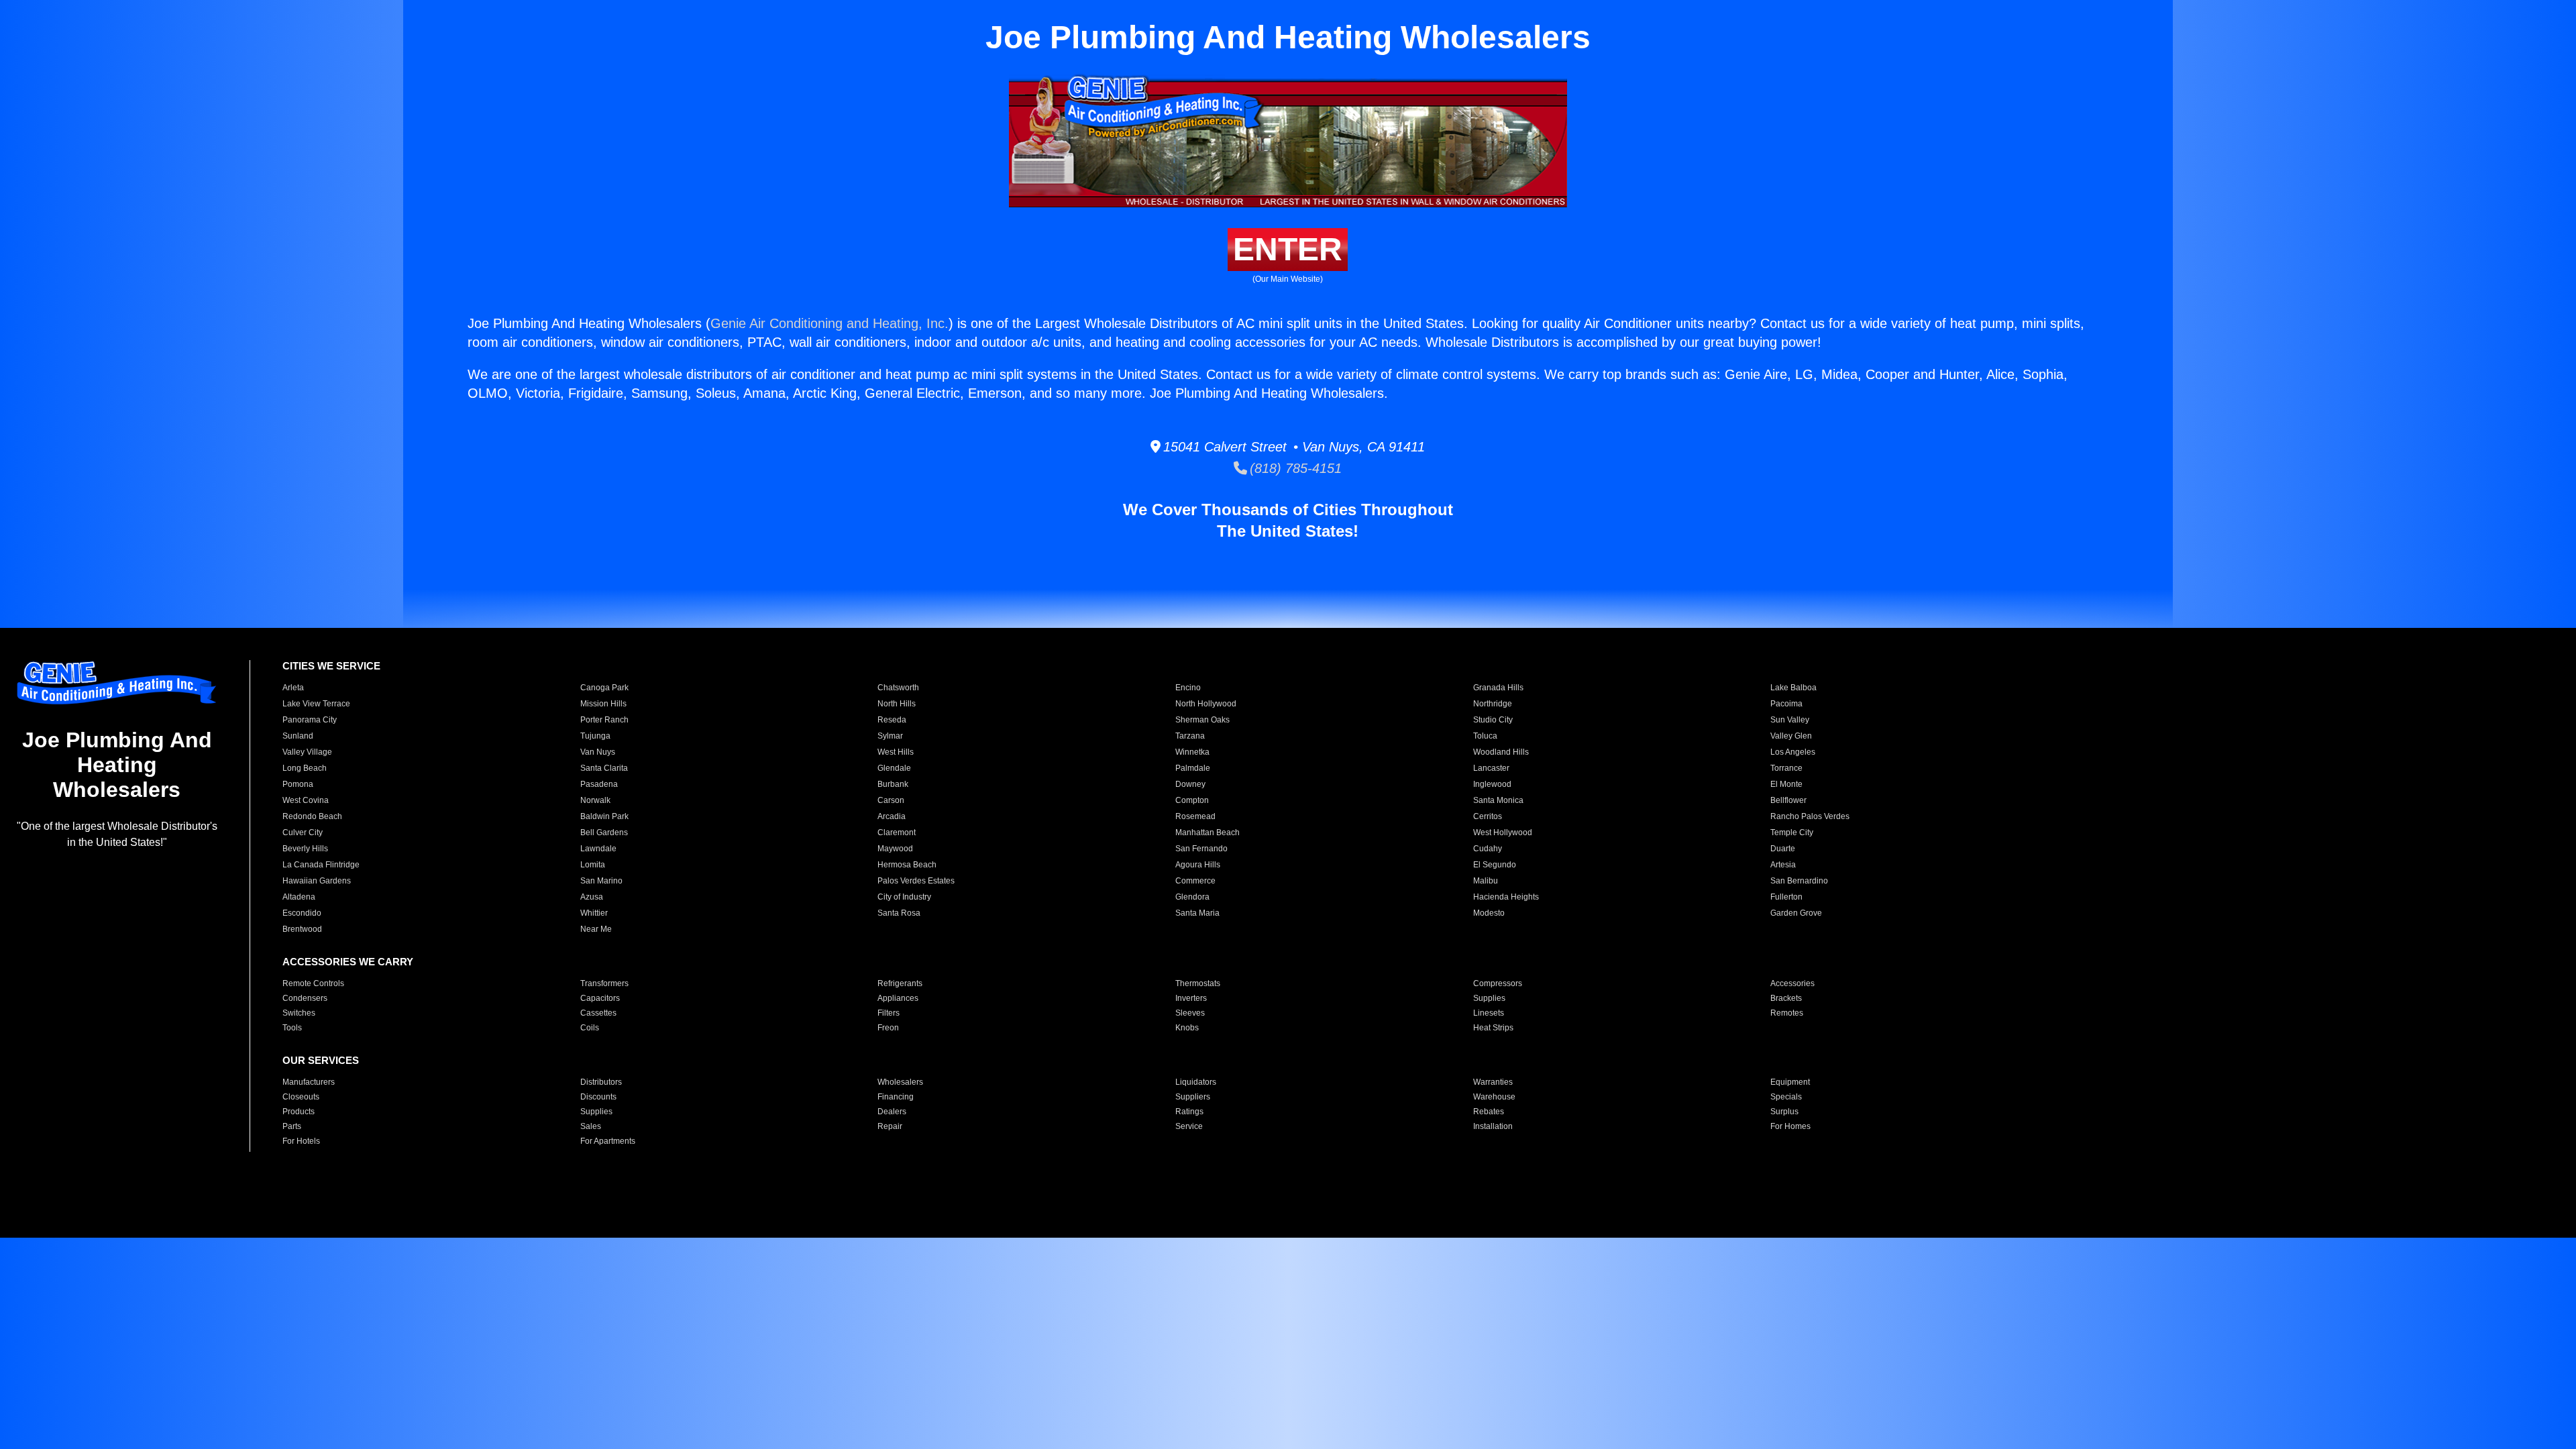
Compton (1192, 800)
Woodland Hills (1501, 752)
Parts (292, 1126)
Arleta (293, 688)
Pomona (298, 784)
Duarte (1783, 849)
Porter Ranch (604, 720)
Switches (299, 1013)
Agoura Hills (1198, 865)
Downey (1190, 784)
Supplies (1489, 998)
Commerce (1195, 881)
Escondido (302, 913)
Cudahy (1488, 849)
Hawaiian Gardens (317, 881)
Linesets (1489, 1013)
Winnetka (1192, 752)
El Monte (1786, 784)
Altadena (299, 897)
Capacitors (600, 998)
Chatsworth (898, 688)
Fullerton (1786, 897)
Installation (1493, 1126)
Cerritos (1488, 816)
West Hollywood (1503, 833)
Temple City (1792, 833)
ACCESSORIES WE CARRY (348, 962)
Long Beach (305, 768)
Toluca (1485, 736)
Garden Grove (1796, 913)
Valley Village (307, 752)
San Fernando (1201, 849)
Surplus (1784, 1112)
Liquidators (1196, 1082)
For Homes (1790, 1126)
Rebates (1489, 1112)
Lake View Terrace (316, 704)
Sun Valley (1790, 720)
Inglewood (1492, 784)
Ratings (1189, 1112)
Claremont (897, 833)
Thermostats (1198, 983)
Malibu (1486, 881)
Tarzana (1190, 736)
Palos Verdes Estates (916, 881)
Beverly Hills (305, 849)
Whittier (594, 913)
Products (299, 1112)
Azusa (592, 897)
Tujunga (595, 736)
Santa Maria (1197, 913)
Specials (1786, 1097)
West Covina (306, 800)
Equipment (1790, 1082)
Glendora (1192, 897)
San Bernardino (1799, 881)
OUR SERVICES (321, 1060)
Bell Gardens (604, 833)
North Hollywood (1206, 704)
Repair (890, 1126)
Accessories (1792, 983)
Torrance (1786, 768)
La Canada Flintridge (321, 865)
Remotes (1787, 1013)
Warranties (1493, 1082)
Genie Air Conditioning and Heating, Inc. (829, 323)
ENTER (1288, 249)
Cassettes (598, 1013)
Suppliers (1193, 1097)
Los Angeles (1793, 752)
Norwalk (595, 800)
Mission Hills (603, 704)
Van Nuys (598, 752)
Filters (889, 1013)
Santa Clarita (604, 768)
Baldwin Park (604, 816)
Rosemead (1195, 816)
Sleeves (1190, 1013)
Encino (1188, 688)
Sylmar (890, 736)
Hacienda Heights (1506, 897)
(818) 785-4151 (1294, 468)
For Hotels (301, 1141)
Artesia (1783, 865)
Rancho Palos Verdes (1810, 816)
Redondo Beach (312, 816)
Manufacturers (309, 1082)
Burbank (893, 784)
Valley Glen (1791, 736)
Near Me (596, 929)
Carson (891, 800)
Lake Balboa (1793, 688)
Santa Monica (1498, 800)
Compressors (1498, 983)
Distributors (601, 1082)
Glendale (894, 768)
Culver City (303, 833)
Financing (896, 1097)
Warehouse (1494, 1097)
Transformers (604, 983)
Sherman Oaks (1202, 720)
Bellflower (1788, 800)
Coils (590, 1028)
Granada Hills (1498, 688)
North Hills (897, 704)
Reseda (892, 720)
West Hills (896, 752)
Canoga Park (604, 688)
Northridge (1493, 704)
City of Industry (904, 897)
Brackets (1786, 998)
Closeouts (301, 1097)
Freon (888, 1028)
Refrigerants (900, 983)
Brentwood (302, 929)
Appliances (898, 998)
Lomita (593, 865)
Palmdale (1193, 768)
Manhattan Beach (1207, 833)
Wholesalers (900, 1082)
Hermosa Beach (907, 865)
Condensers (305, 998)
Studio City (1493, 720)
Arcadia (892, 816)
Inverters (1191, 998)
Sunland (298, 736)
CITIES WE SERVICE (331, 666)
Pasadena (599, 784)
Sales (591, 1126)
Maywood (895, 849)
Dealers (892, 1112)
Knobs (1187, 1028)
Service (1189, 1126)
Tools (292, 1028)
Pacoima (1786, 704)
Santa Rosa (899, 913)
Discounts (598, 1097)
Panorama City (310, 720)
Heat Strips (1493, 1028)
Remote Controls (313, 983)
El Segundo (1495, 865)
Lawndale (598, 849)
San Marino (601, 881)
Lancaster (1491, 768)
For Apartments (608, 1141)
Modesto (1489, 913)
